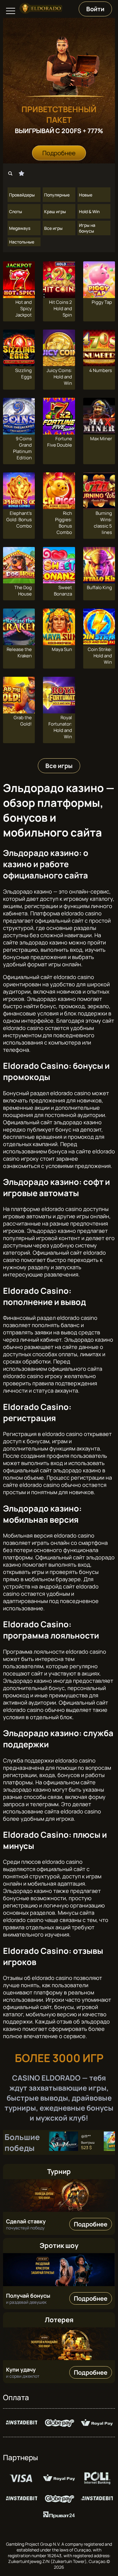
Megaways (20, 228)
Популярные (57, 195)
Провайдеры (22, 195)
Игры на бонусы (87, 228)
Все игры (53, 228)
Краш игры (55, 211)
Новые (86, 195)
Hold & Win (89, 211)
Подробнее (59, 153)
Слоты (16, 211)
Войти (95, 9)
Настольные (22, 242)
